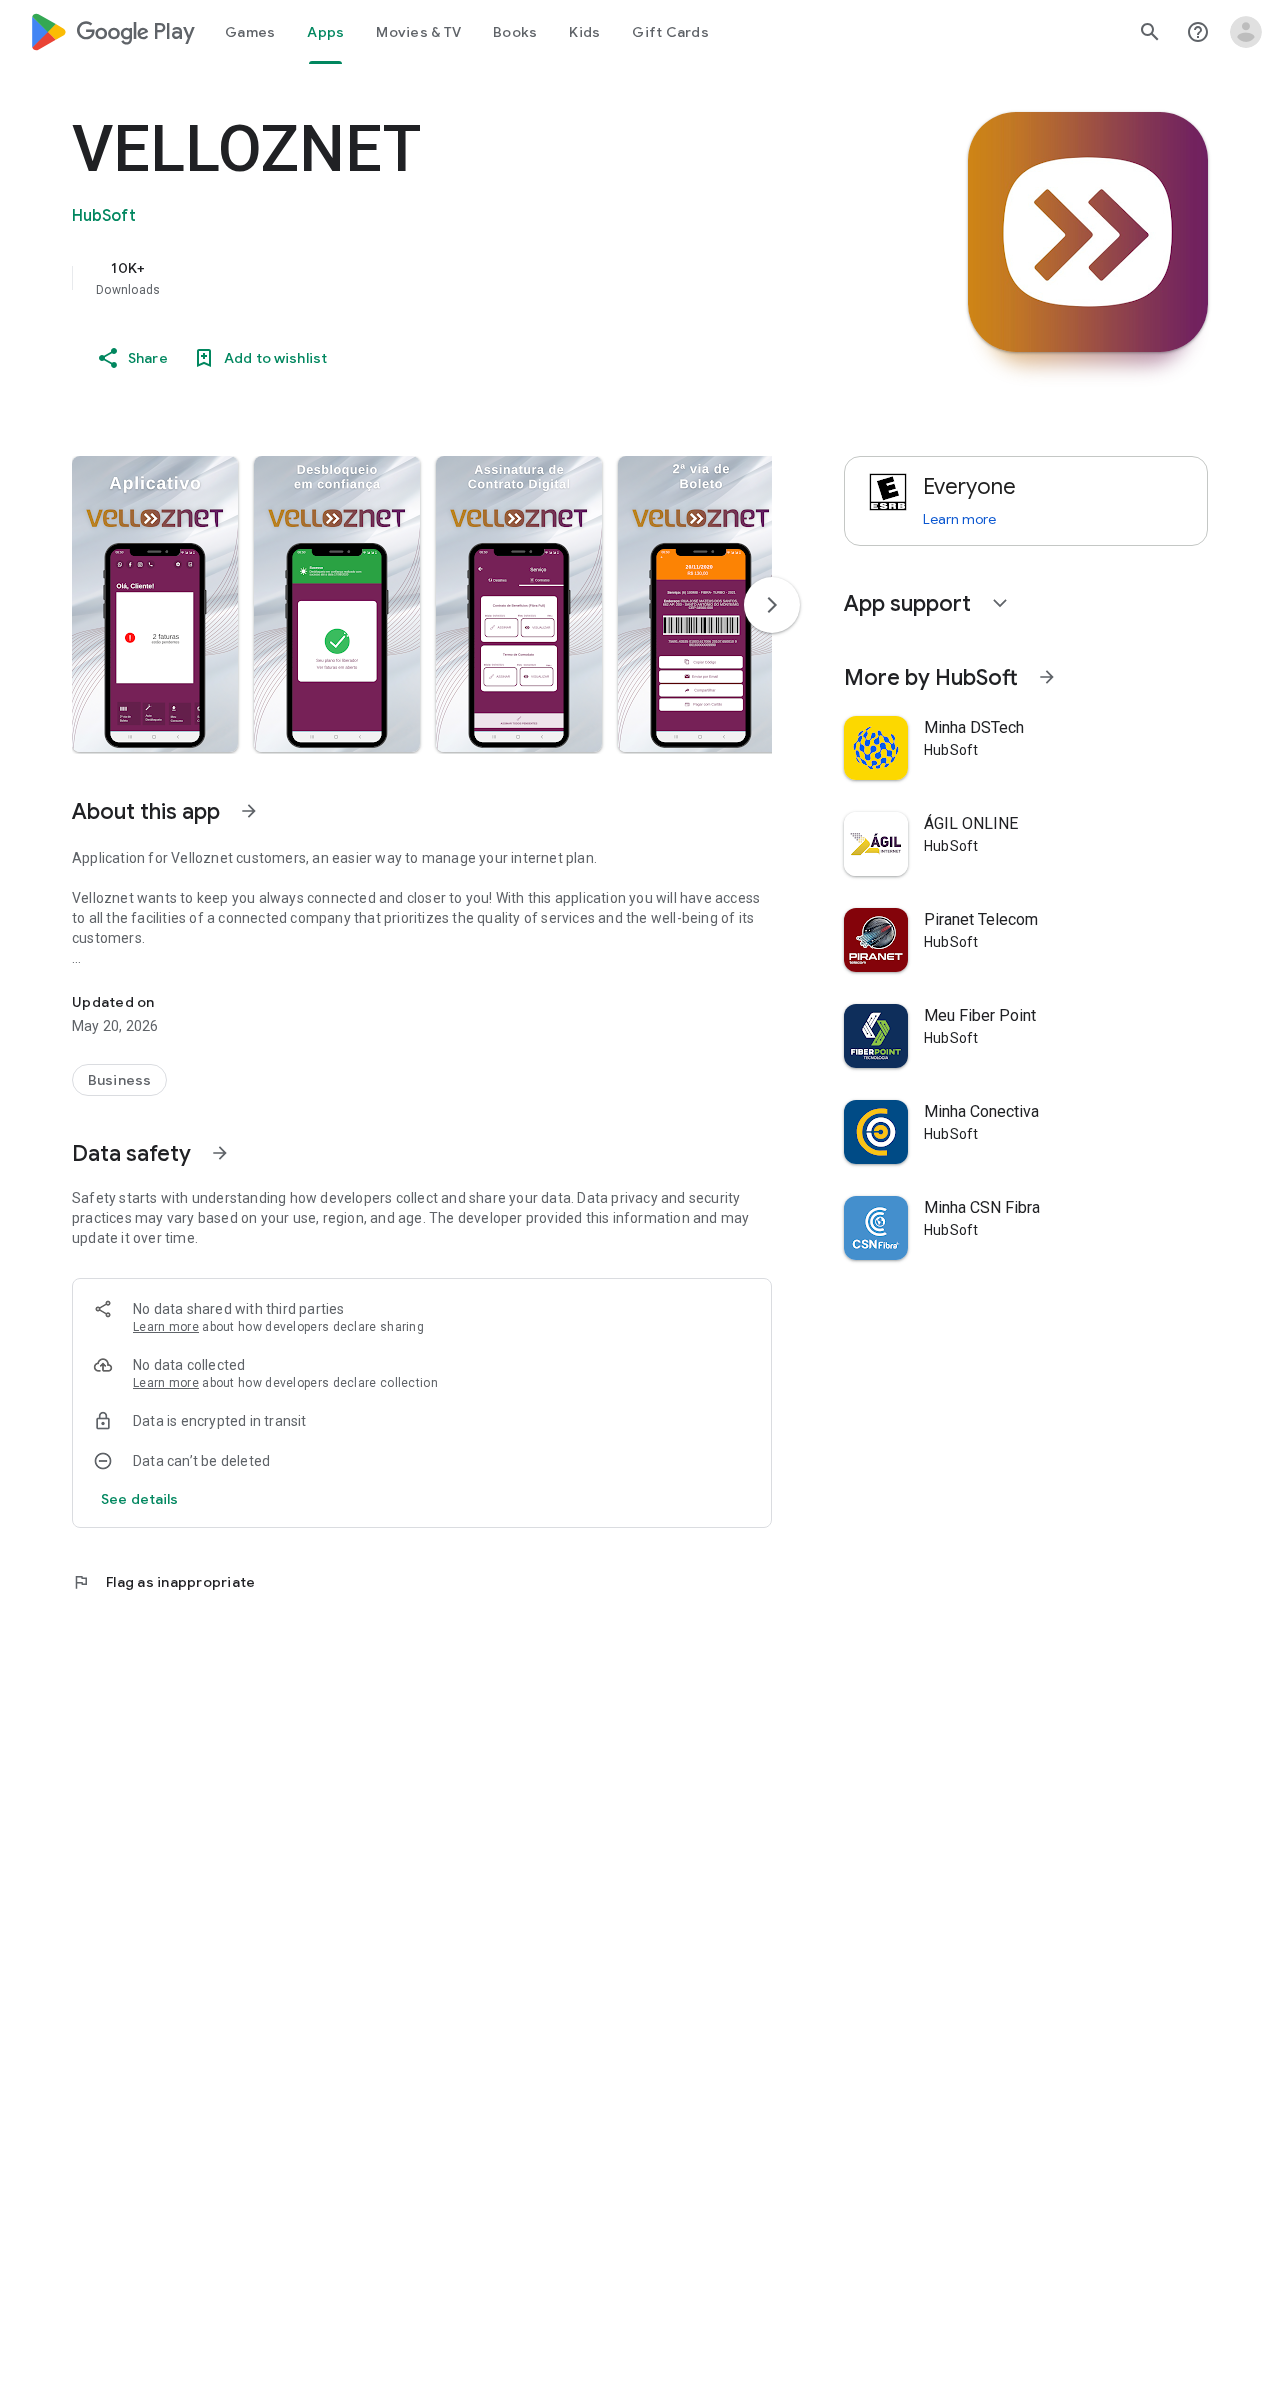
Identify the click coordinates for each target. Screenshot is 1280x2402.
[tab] (250, 32)
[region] (472, 278)
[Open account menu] (1246, 32)
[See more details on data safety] (140, 1499)
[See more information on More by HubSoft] (1047, 677)
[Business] (119, 1080)
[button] (155, 604)
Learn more (166, 1327)
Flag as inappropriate (163, 1582)
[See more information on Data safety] (220, 1153)
